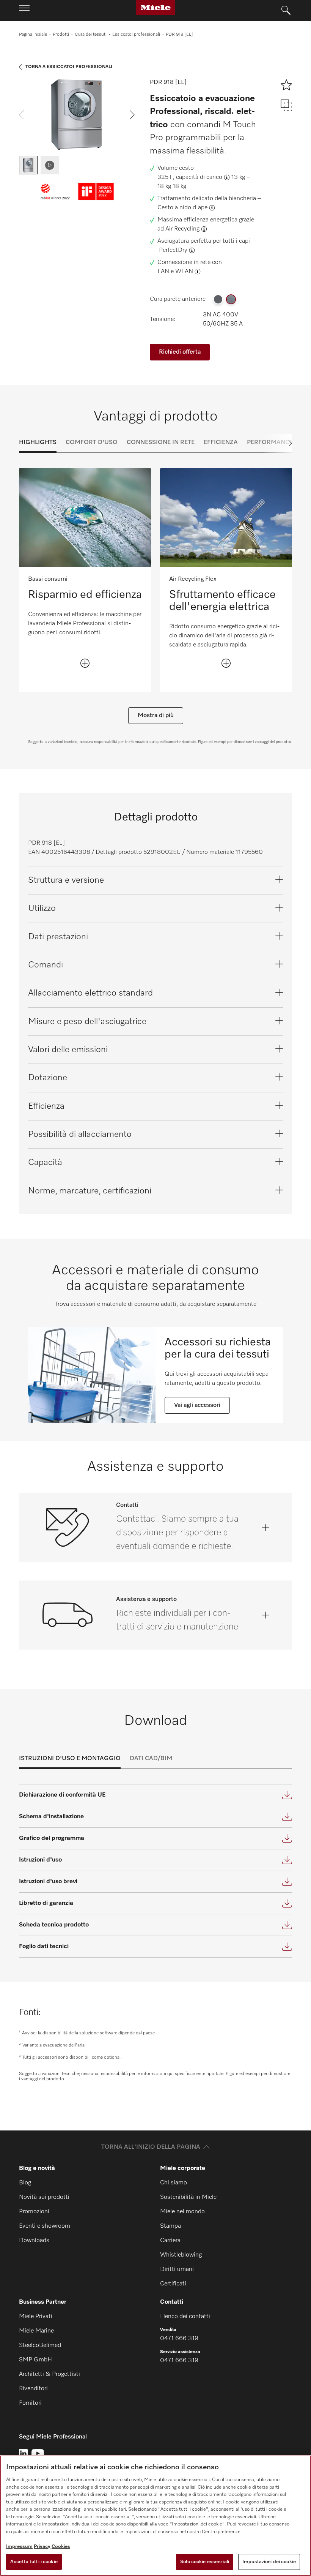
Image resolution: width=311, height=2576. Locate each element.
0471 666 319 (179, 2339)
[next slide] (132, 115)
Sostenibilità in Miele (188, 2197)
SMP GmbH (35, 2360)
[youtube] (38, 2454)
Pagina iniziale (33, 35)
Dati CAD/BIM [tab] (151, 1759)
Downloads (34, 2241)
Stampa (170, 2226)
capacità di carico (199, 177)
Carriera (170, 2241)
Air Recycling (182, 229)
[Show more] (85, 663)
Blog (25, 2183)
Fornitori (30, 2403)
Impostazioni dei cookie (269, 2562)
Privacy (42, 2547)
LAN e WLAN (175, 272)
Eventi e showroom (45, 2226)
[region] (155, 2516)
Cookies (61, 2547)
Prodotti (61, 35)
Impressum (19, 2547)
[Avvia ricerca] (286, 11)
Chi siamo (174, 2183)
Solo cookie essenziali (205, 2562)
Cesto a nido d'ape (182, 208)
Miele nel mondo (182, 2212)
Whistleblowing (181, 2255)
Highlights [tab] (38, 443)
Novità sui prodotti (44, 2197)
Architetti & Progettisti (49, 2374)
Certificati (173, 2284)
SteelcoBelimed (40, 2345)
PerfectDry (173, 250)
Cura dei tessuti (91, 35)
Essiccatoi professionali (136, 35)
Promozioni (34, 2212)
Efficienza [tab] (221, 443)
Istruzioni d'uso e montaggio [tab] (70, 1759)
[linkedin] (23, 2454)
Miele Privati (36, 2317)
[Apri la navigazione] (24, 10)
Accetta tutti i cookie (34, 2562)
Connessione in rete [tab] (161, 443)
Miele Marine (36, 2331)
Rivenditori (33, 2389)
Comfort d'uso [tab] (92, 443)
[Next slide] (277, 443)
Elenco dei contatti (185, 2317)
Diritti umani (177, 2269)
